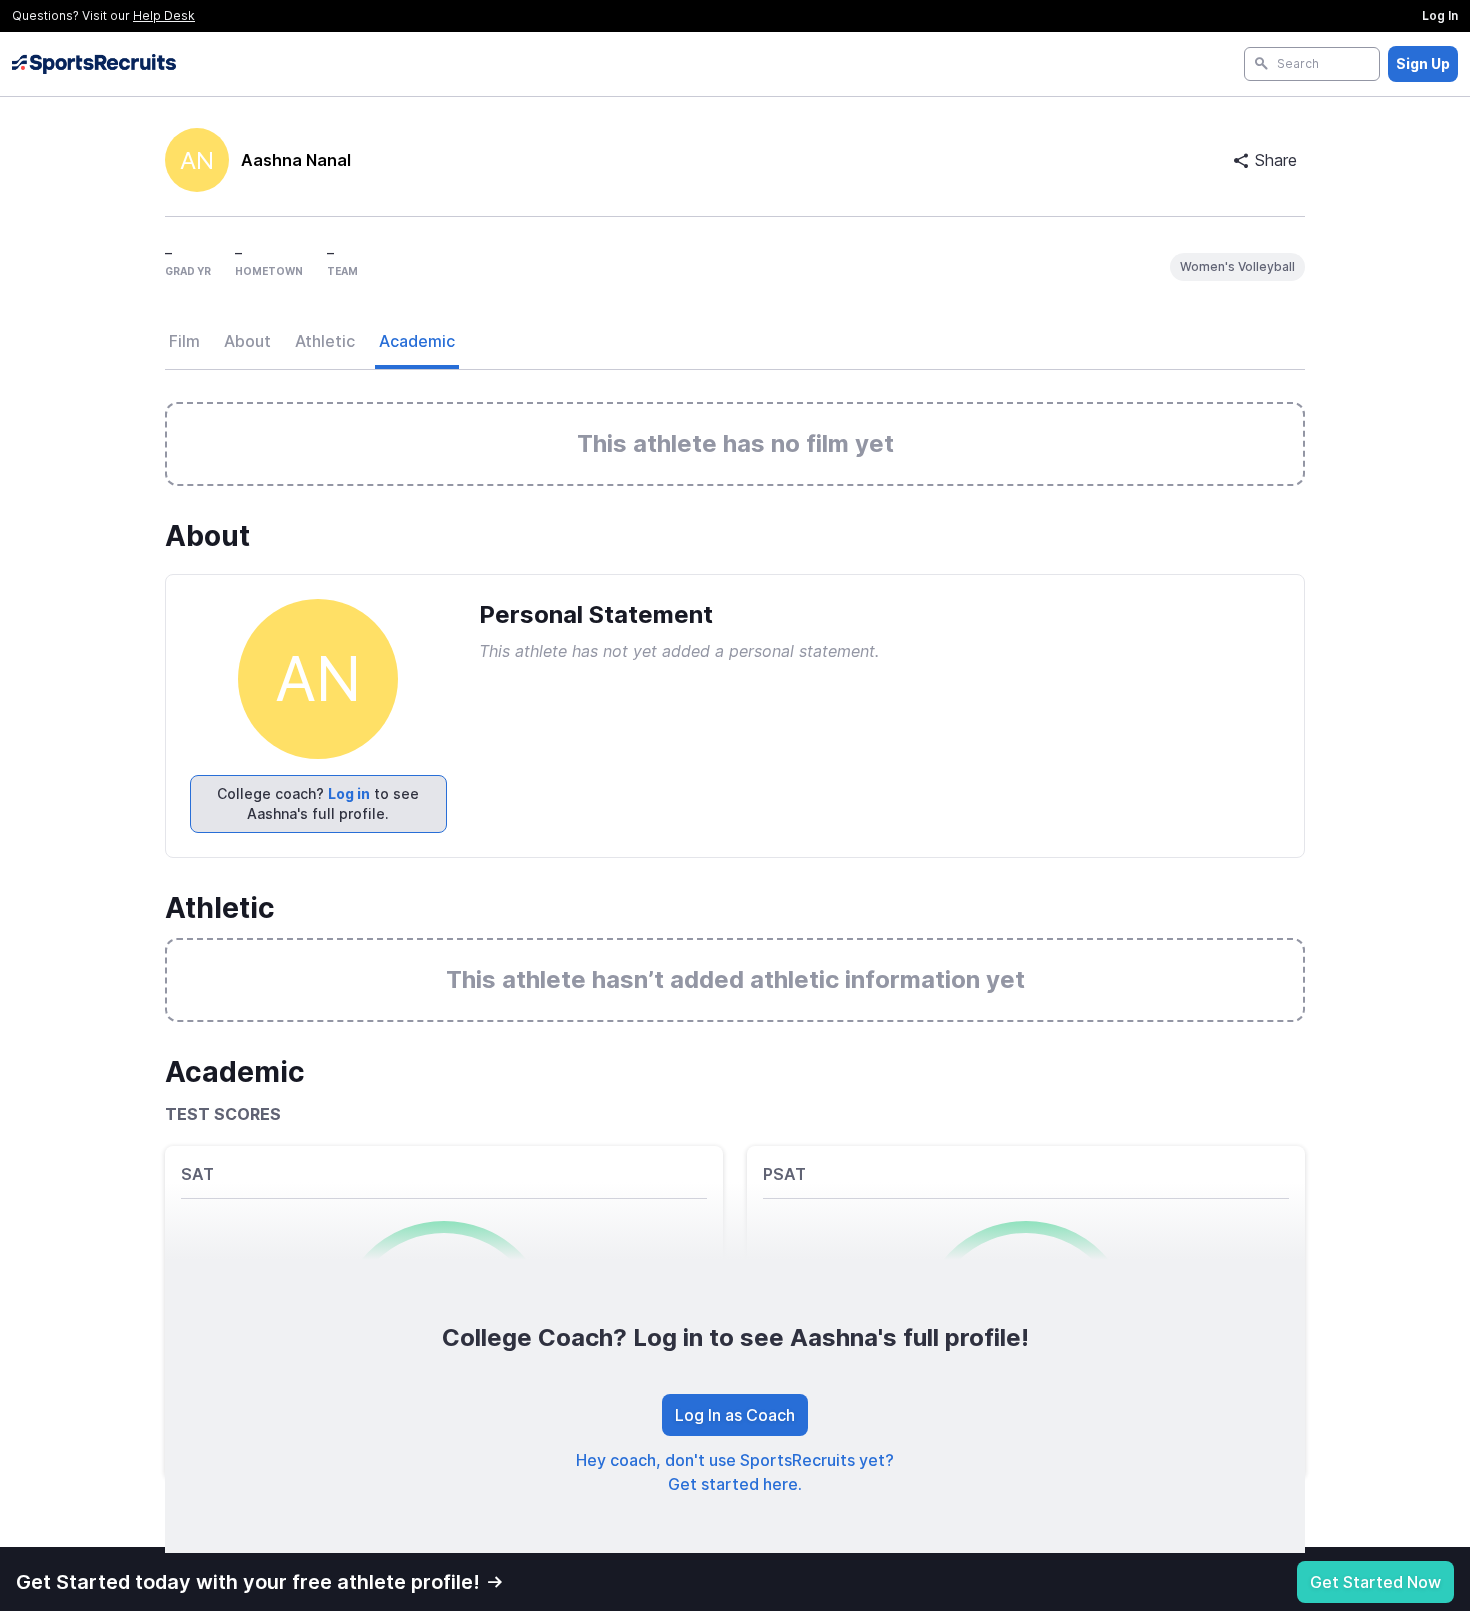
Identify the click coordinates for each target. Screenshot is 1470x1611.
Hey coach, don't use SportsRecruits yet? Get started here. (735, 1472)
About (247, 341)
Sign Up (1423, 63)
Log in (349, 793)
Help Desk (164, 15)
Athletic (325, 341)
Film (184, 341)
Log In (1440, 15)
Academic (417, 341)
